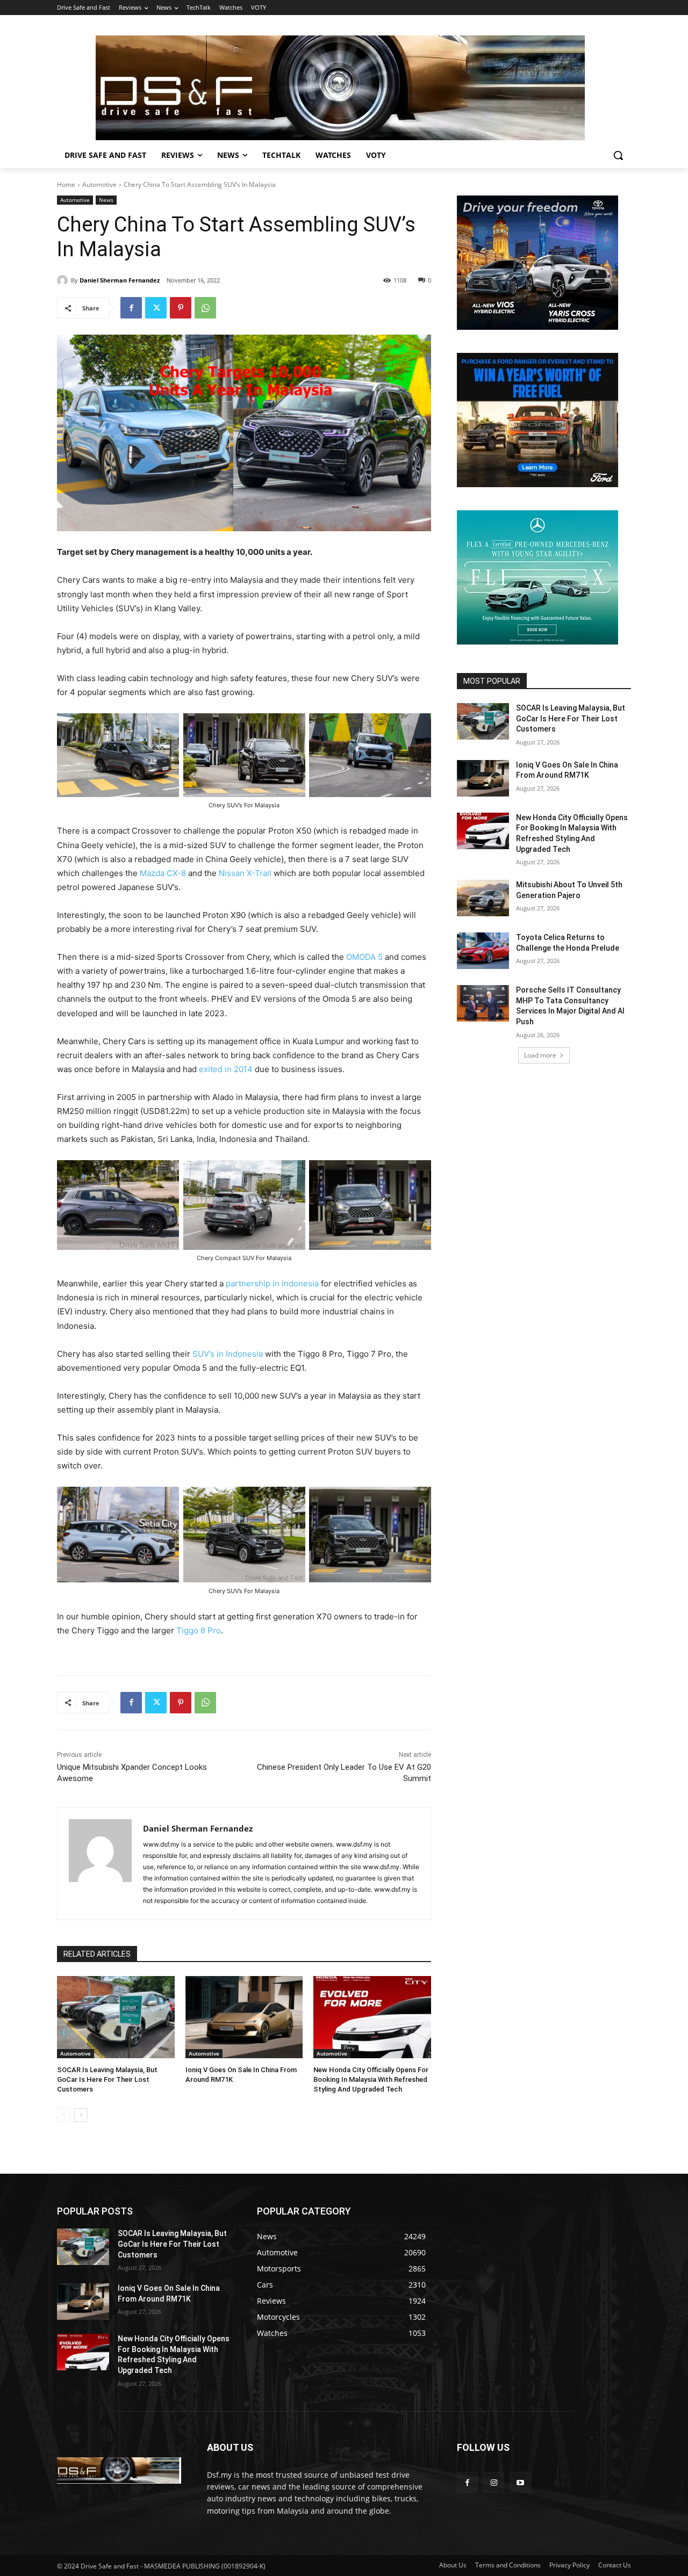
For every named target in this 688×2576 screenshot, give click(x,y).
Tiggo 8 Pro (199, 1630)
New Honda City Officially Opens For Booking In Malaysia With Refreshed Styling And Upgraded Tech (371, 2079)
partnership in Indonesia (272, 1283)
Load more (540, 1055)
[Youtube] (520, 2482)
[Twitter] (156, 308)
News (106, 200)
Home (66, 184)
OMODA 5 (364, 957)
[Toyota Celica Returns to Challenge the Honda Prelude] (483, 951)
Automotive (99, 184)
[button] (618, 155)
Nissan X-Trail (245, 873)
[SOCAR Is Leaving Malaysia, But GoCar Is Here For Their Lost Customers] (116, 2017)
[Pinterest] (181, 308)
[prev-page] (64, 2115)
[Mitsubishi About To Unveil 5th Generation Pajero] (483, 898)
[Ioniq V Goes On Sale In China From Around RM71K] (244, 2017)
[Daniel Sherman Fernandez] (64, 280)
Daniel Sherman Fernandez (120, 280)
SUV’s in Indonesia (228, 1354)
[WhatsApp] (205, 308)
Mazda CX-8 (163, 873)
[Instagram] (494, 2482)
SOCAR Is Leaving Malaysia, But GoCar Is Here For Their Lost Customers (107, 2079)
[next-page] (81, 2115)
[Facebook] (131, 308)
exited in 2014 (226, 1069)
